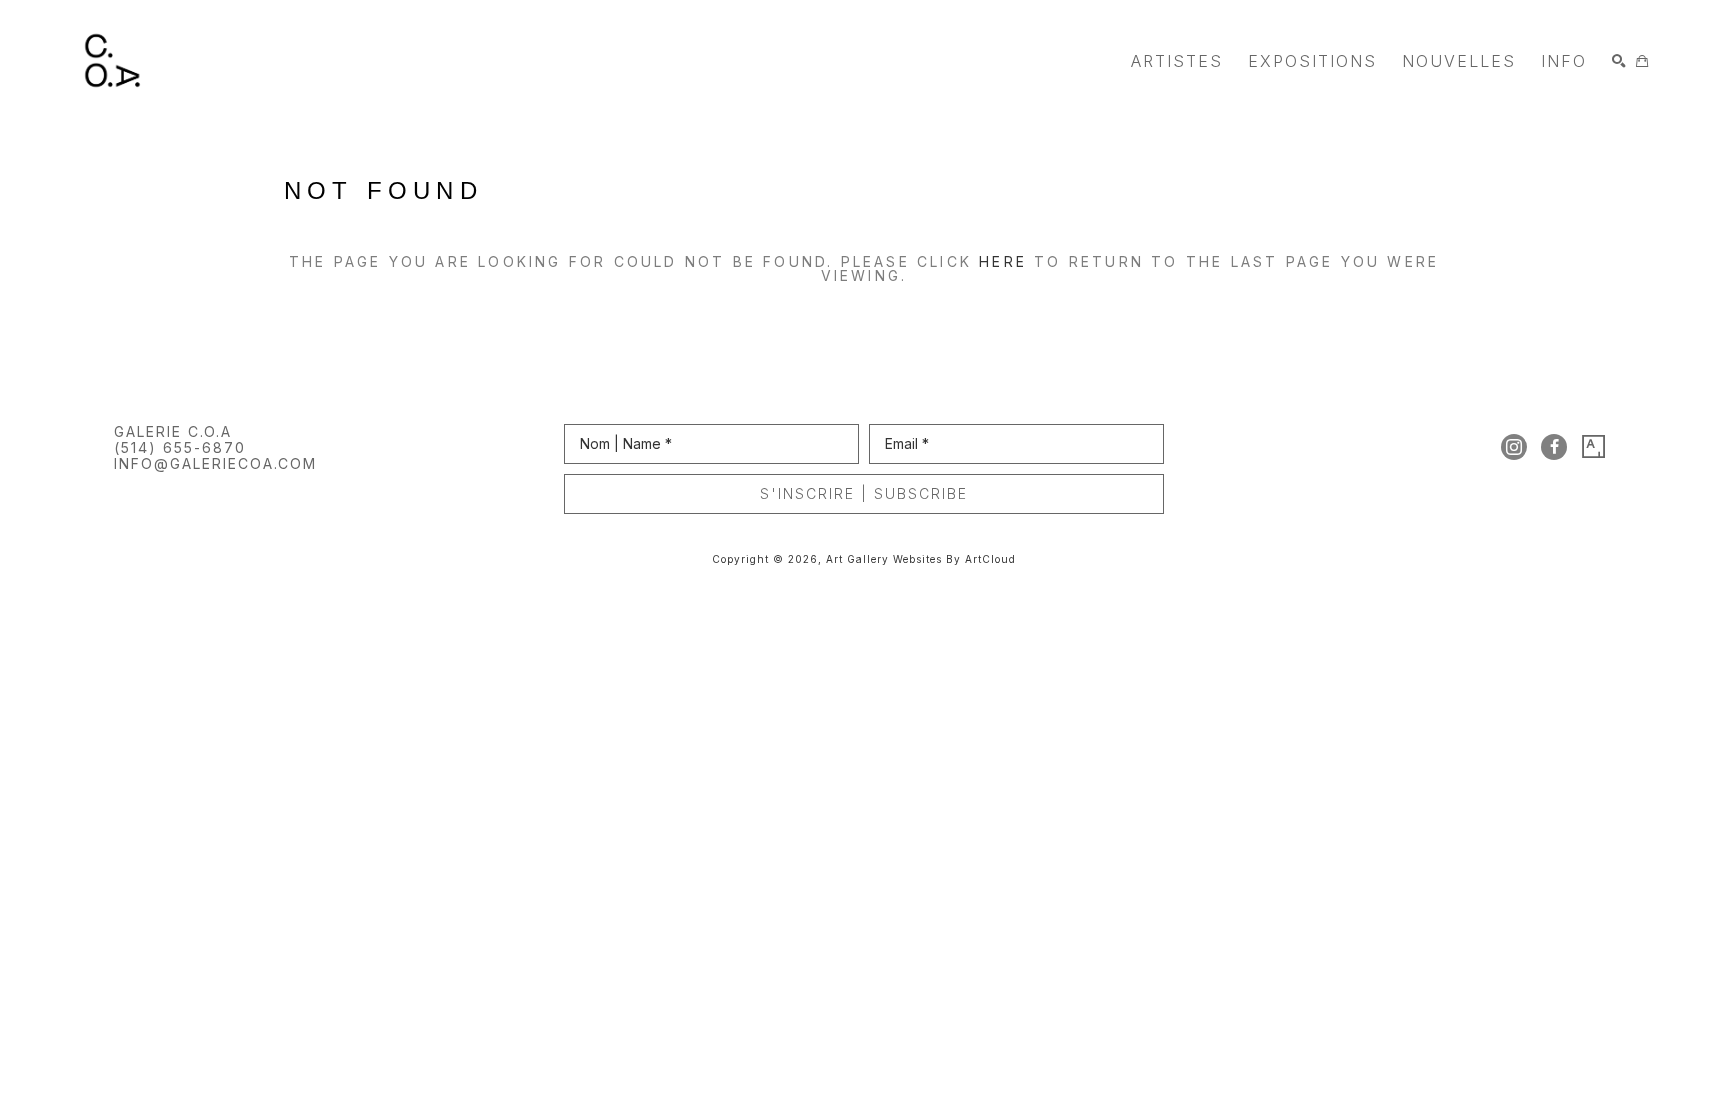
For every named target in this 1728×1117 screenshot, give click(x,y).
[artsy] (1594, 447)
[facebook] (1554, 447)
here (1003, 261)
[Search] (1619, 61)
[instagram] (1514, 447)
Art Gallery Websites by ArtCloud (921, 559)
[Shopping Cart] (1642, 61)
